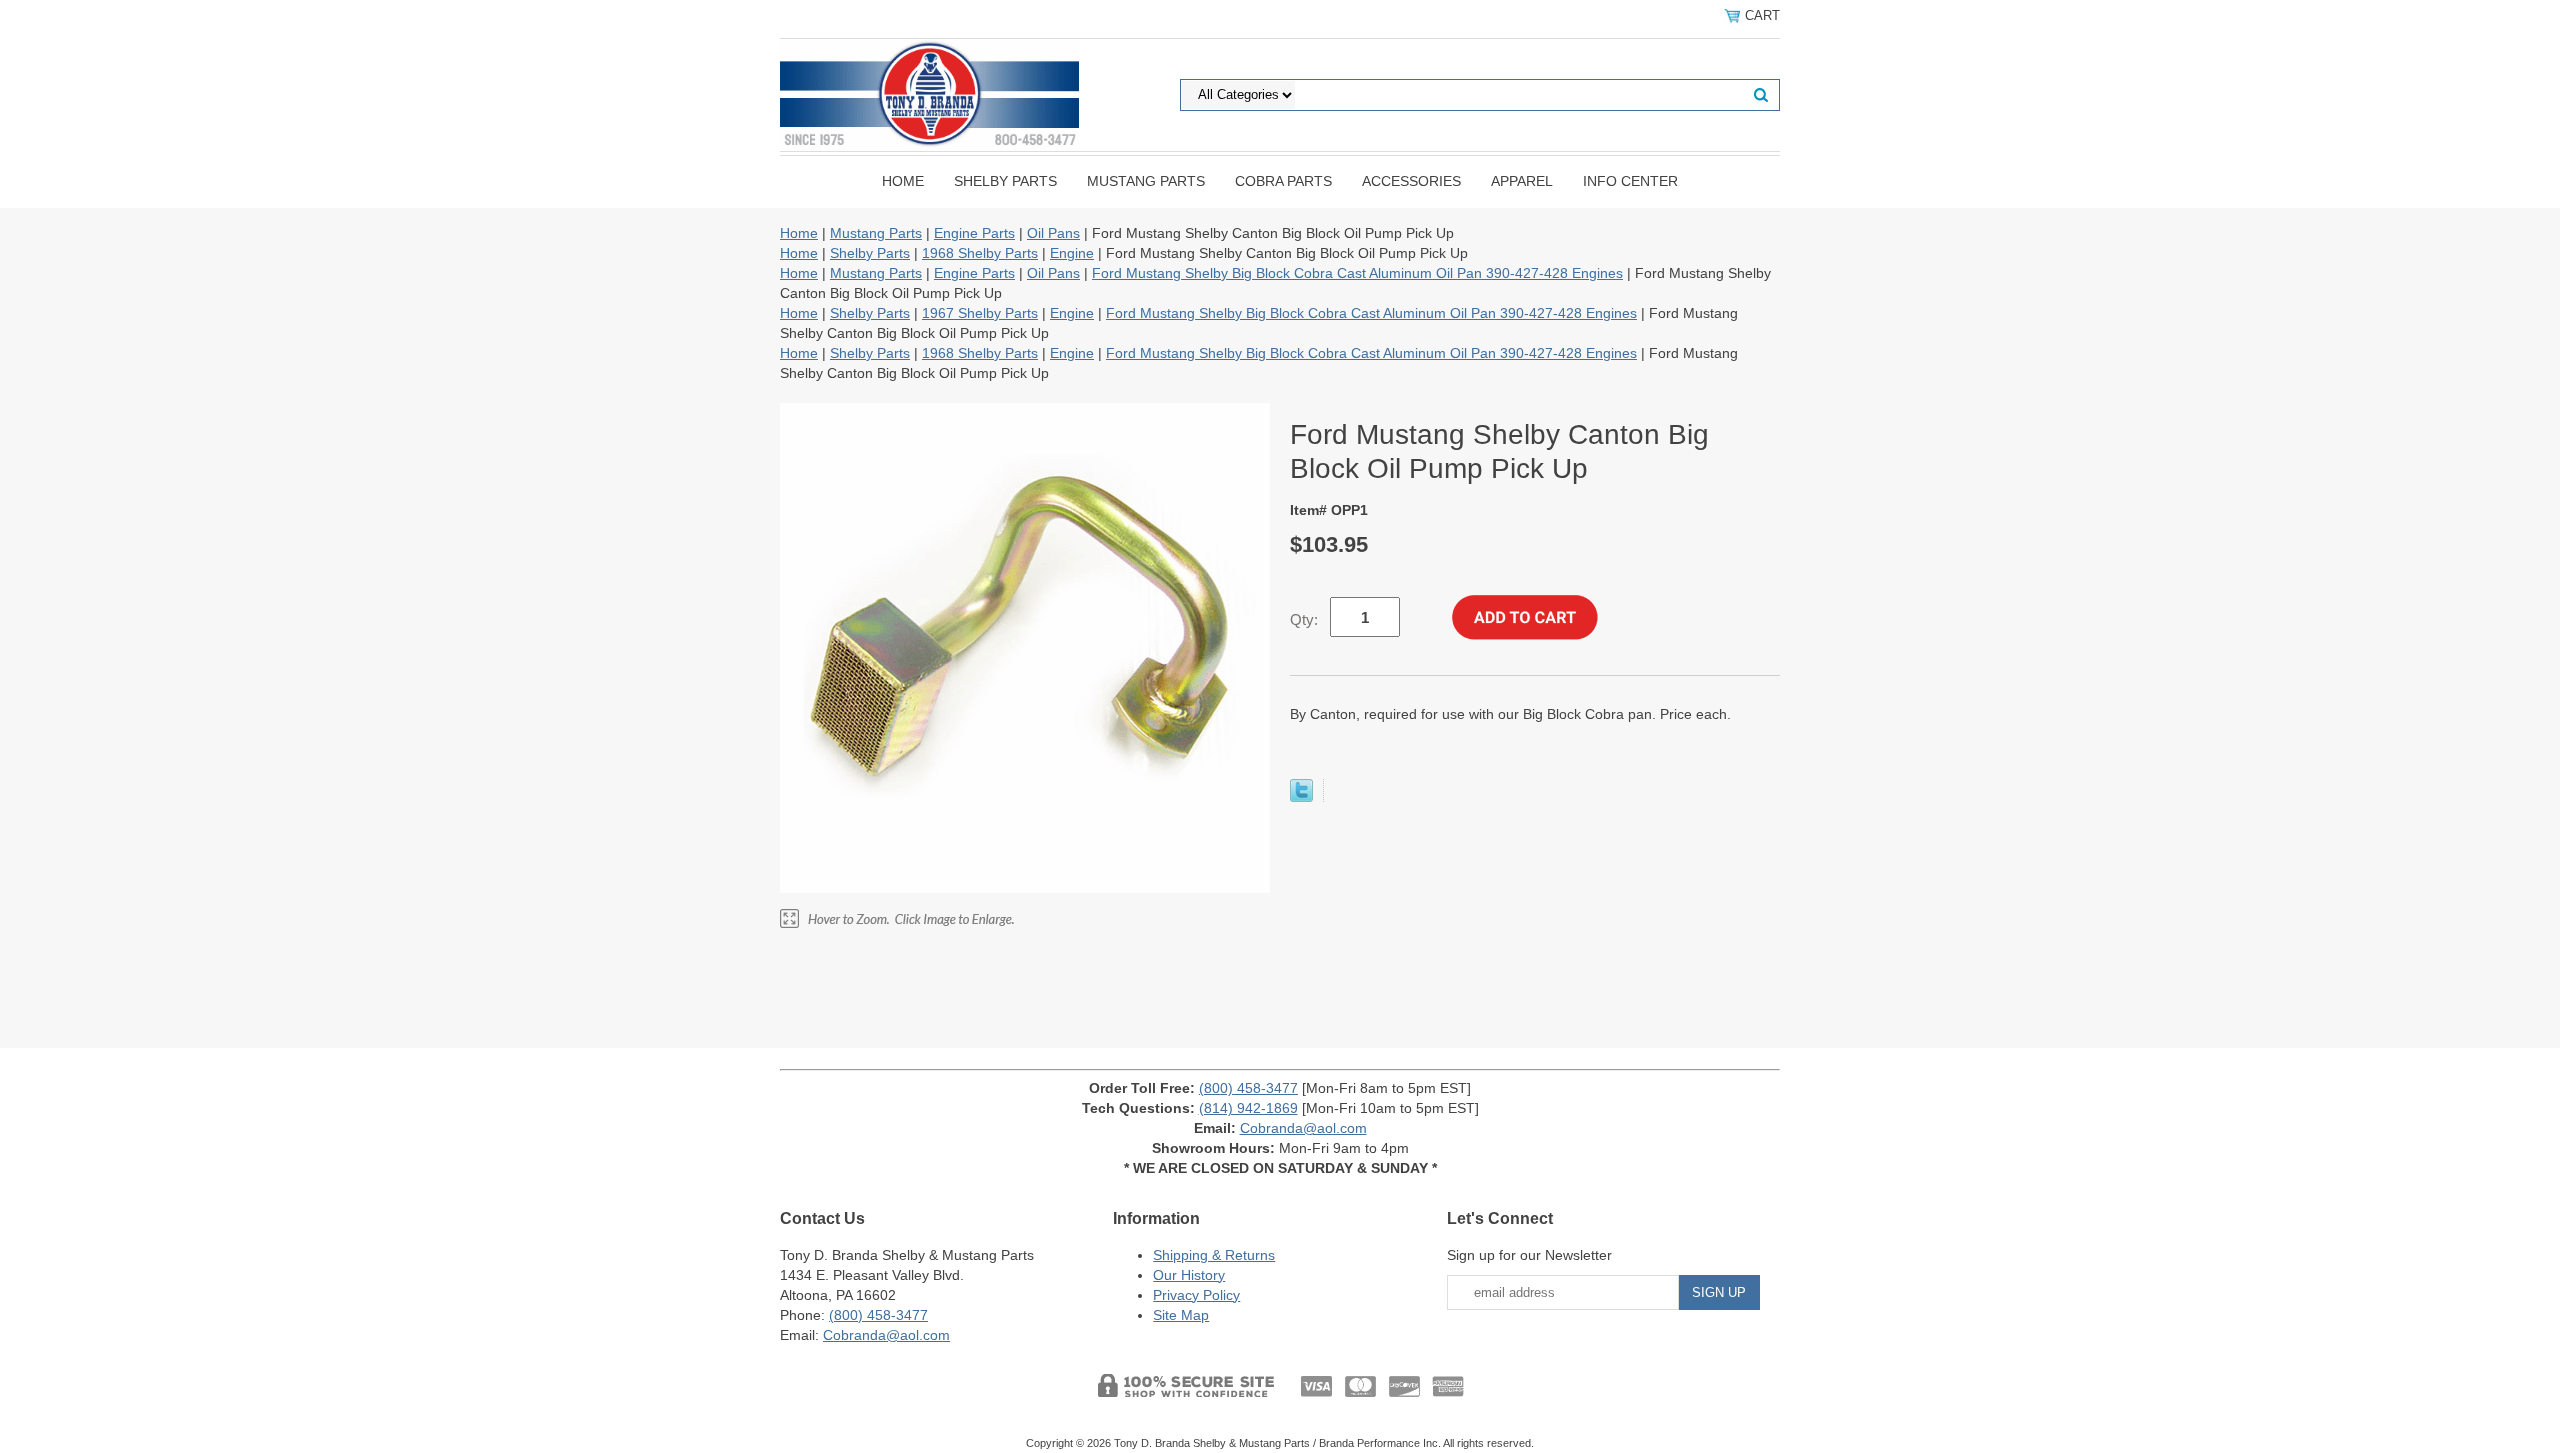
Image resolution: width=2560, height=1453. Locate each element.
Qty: (1304, 619)
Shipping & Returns (1214, 1255)
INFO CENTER (1630, 181)
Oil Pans (1053, 233)
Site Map (1181, 1315)
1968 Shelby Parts (980, 253)
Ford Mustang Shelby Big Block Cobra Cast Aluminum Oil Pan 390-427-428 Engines (1357, 273)
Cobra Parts (1283, 181)
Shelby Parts (1005, 181)
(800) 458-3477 (1248, 1088)
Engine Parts (974, 233)
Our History (1189, 1275)
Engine (1072, 253)
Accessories (1411, 181)
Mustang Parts (1146, 181)
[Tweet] (1301, 797)
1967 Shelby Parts (980, 313)
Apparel (1522, 181)
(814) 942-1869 (1248, 1108)
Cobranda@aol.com (1303, 1128)
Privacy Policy (1196, 1295)
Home (903, 181)
